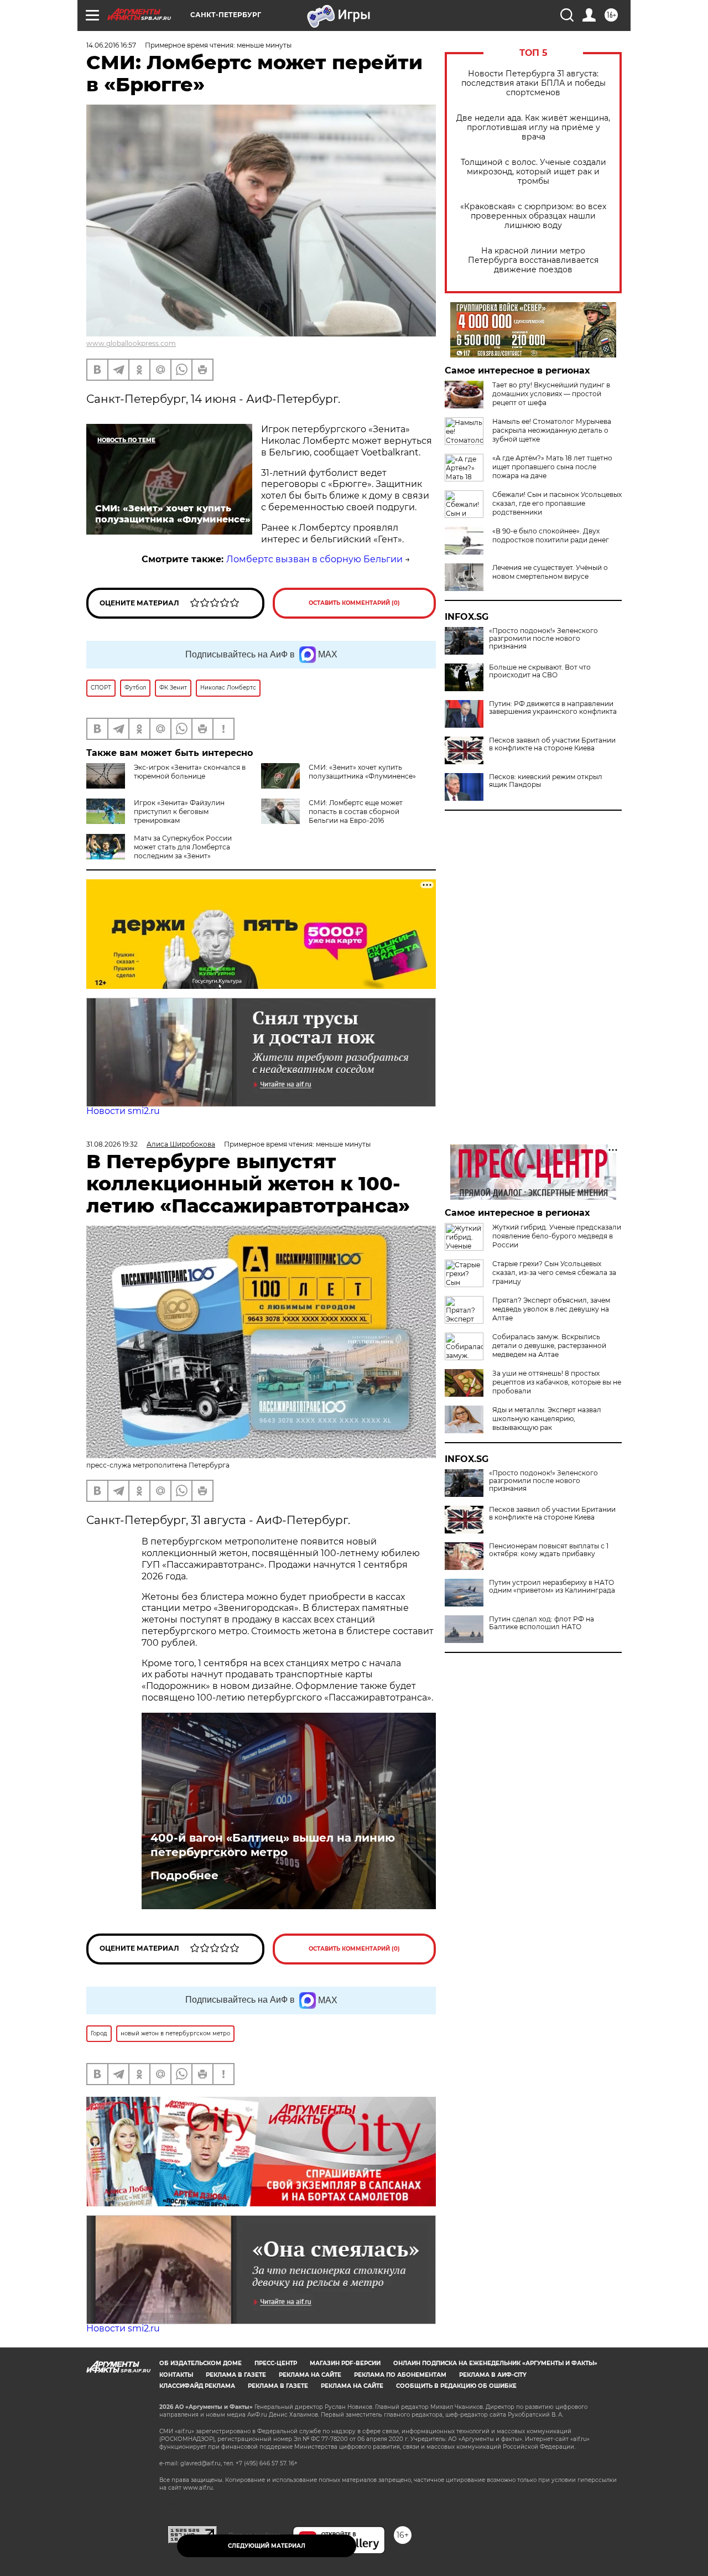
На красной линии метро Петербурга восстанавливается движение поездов (533, 260)
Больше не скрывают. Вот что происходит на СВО (540, 671)
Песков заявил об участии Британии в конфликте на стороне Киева (552, 744)
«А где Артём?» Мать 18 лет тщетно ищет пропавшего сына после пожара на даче (552, 467)
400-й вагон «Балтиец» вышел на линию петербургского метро (273, 1845)
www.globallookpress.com (131, 343)
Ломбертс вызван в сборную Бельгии (314, 559)
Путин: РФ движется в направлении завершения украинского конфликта (553, 708)
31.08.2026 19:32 (112, 1144)
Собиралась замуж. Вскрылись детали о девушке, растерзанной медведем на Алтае (549, 1346)
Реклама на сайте (310, 2375)
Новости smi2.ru (123, 1111)
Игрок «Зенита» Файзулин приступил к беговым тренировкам (179, 812)
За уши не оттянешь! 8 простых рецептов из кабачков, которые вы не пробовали (557, 1382)
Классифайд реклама (197, 2386)
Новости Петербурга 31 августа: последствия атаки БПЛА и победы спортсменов (533, 83)
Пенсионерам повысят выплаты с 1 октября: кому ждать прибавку (549, 1550)
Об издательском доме (201, 2363)
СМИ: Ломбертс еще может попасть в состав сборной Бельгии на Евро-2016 (356, 812)
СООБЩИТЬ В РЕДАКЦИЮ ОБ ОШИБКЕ (456, 2386)
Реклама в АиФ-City (493, 2375)
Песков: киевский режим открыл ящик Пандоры (546, 781)
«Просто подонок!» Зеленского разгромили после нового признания (543, 639)
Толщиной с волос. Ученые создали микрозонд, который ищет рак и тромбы (533, 172)
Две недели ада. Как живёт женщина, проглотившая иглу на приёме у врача (533, 128)
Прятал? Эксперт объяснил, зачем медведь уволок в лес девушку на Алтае (551, 1309)
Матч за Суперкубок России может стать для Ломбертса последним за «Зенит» (183, 847)
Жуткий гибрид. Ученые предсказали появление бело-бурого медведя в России (557, 1236)
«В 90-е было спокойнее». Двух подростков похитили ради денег (551, 535)
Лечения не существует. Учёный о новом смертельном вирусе (550, 572)
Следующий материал (267, 2546)
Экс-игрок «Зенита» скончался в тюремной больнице (190, 772)
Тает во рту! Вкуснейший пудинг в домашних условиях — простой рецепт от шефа (551, 394)
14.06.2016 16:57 (111, 45)
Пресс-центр (276, 2363)
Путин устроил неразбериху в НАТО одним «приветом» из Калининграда (552, 1587)
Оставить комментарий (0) (354, 603)
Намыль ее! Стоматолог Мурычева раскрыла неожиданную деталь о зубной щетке (552, 430)
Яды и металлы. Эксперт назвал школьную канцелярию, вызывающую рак (547, 1419)
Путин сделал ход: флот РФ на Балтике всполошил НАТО (542, 1623)
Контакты (176, 2375)
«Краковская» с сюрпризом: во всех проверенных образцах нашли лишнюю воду (533, 216)
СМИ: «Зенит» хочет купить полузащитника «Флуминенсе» (362, 772)
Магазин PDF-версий (345, 2363)
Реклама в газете (236, 2375)
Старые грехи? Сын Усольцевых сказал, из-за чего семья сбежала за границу (554, 1273)
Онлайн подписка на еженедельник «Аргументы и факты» (495, 2363)
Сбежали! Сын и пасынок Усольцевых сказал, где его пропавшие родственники (557, 503)
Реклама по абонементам (400, 2375)
